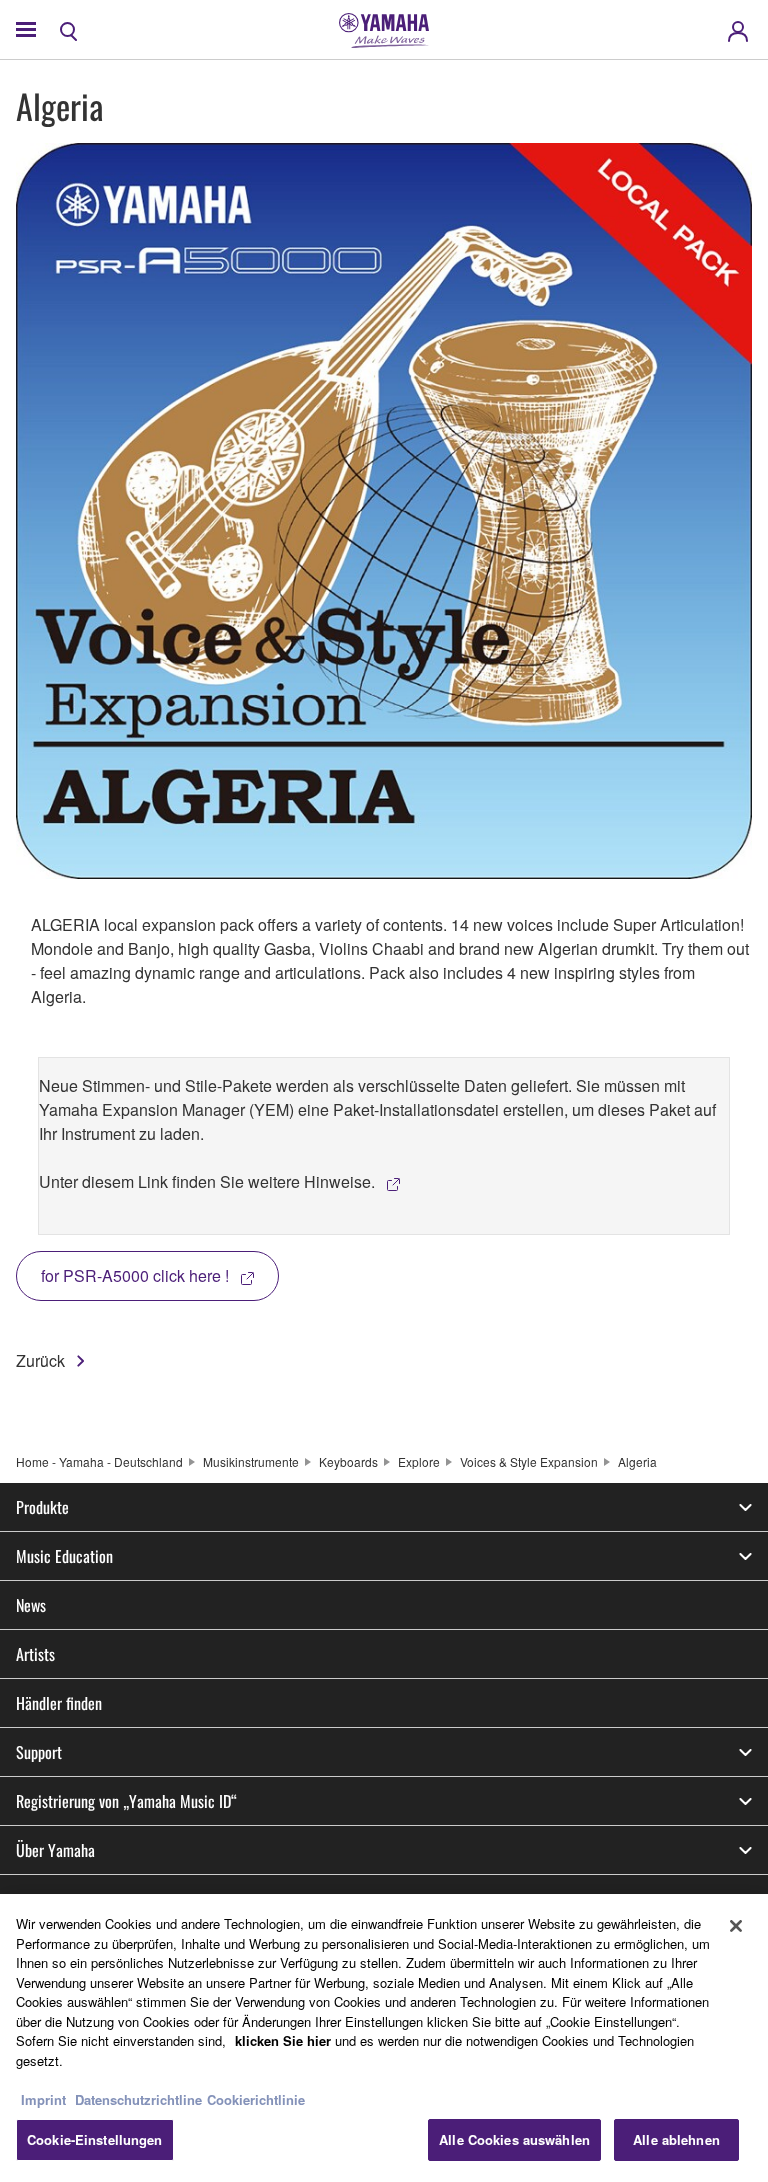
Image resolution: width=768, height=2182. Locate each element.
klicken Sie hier (283, 2040)
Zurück (40, 1360)
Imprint (43, 2099)
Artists (35, 1654)
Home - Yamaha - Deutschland (99, 1461)
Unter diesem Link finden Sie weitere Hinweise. (207, 1181)
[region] (384, 2038)
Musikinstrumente (251, 1461)
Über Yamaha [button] (55, 1850)
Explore (419, 1461)
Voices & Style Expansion (529, 1461)
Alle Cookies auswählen (514, 2139)
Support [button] (39, 1752)
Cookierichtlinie (256, 2099)
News (31, 1605)
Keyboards (348, 1461)
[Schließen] (736, 1926)
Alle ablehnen (676, 2139)
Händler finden (59, 1703)
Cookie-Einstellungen (95, 2139)
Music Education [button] (64, 1556)
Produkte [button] (42, 1507)
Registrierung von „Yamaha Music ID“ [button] (126, 1801)
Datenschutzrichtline (138, 2099)
